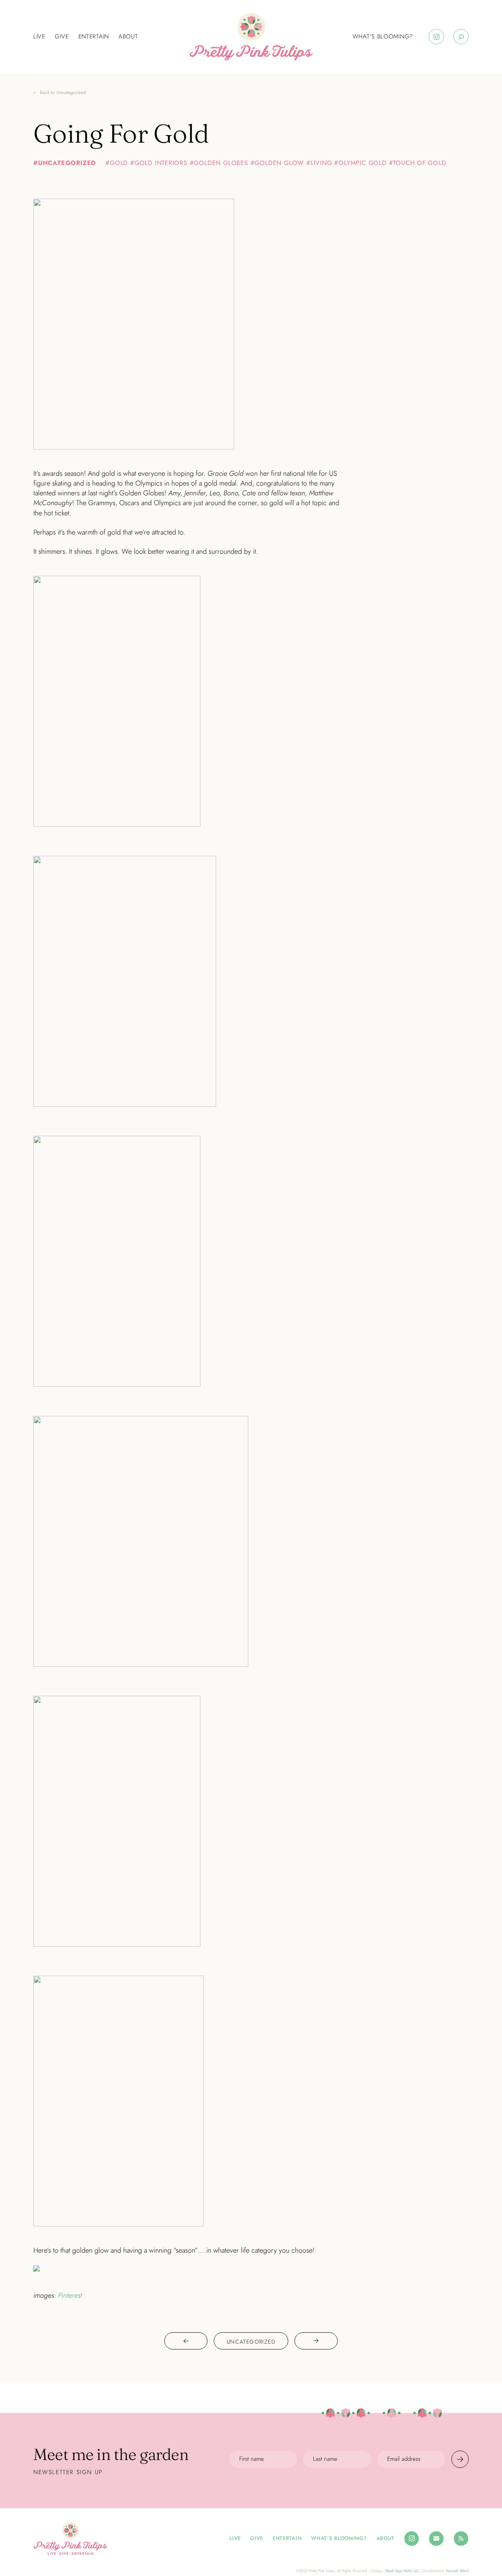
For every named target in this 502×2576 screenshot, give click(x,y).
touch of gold (419, 163)
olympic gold (362, 163)
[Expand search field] (461, 37)
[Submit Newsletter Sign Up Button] (460, 2459)
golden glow (279, 163)
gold (119, 163)
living (321, 163)
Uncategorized (67, 163)
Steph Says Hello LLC (402, 2571)
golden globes (221, 163)
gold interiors (161, 163)
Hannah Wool (457, 2571)
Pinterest (70, 2295)
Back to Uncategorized (63, 93)
